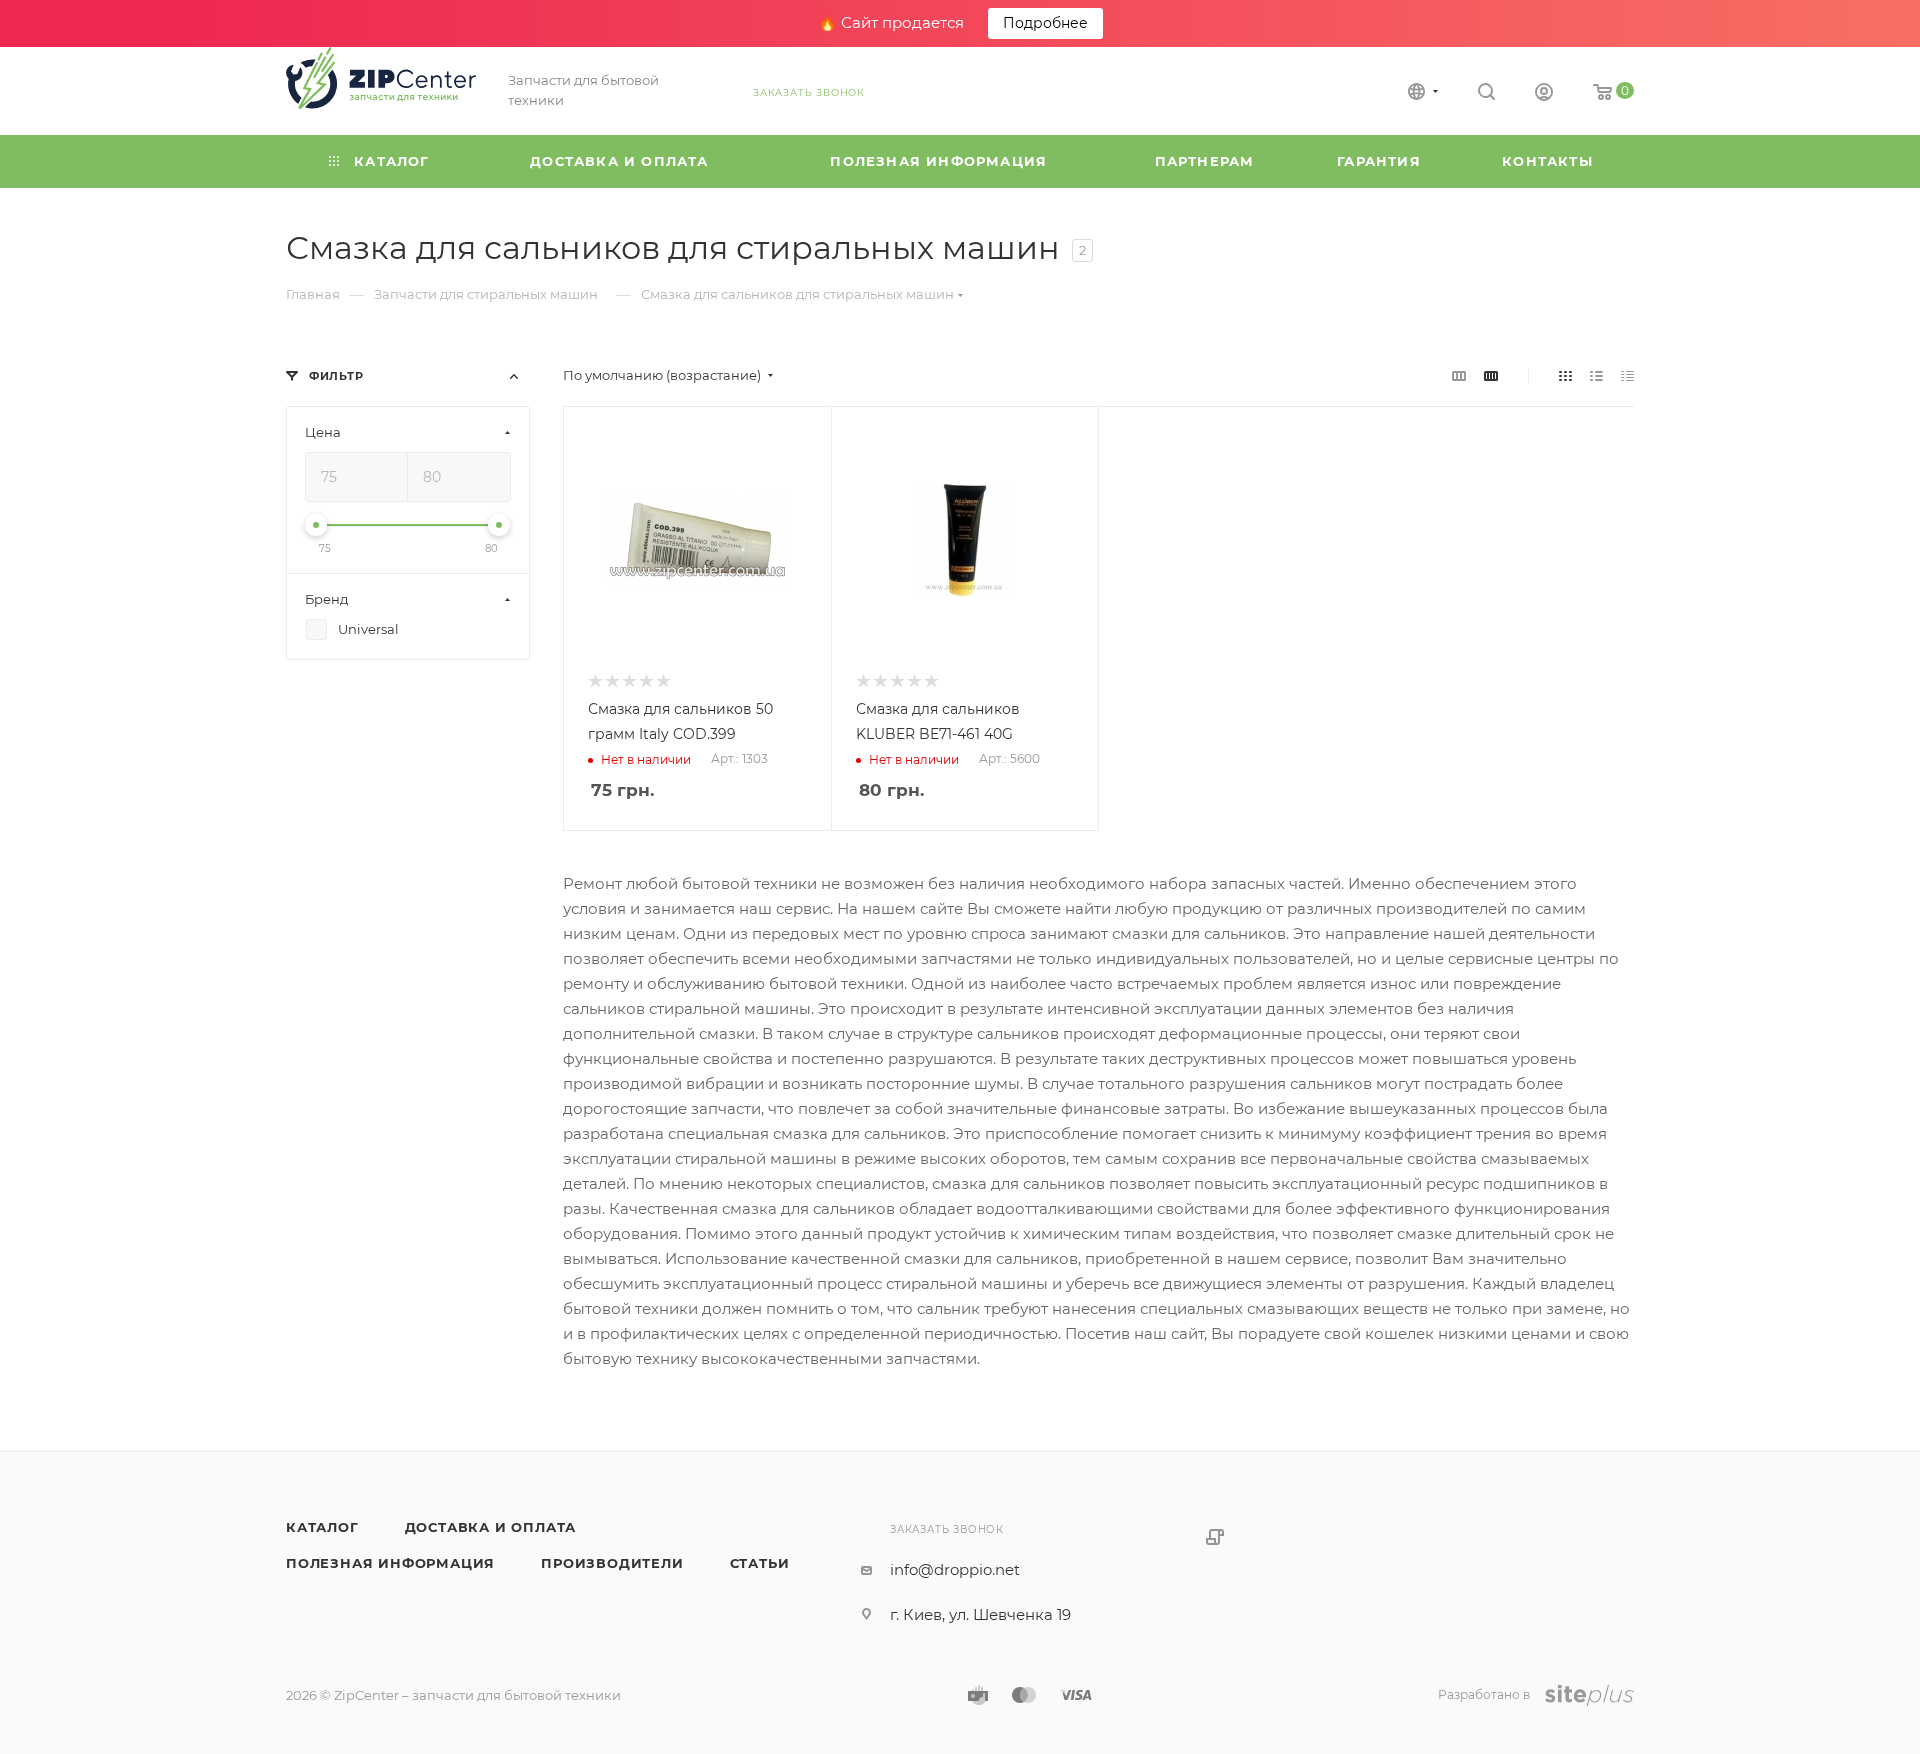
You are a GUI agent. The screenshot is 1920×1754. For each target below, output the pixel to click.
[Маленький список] (1459, 375)
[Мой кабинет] (1544, 94)
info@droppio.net (955, 1569)
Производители (612, 1563)
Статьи (760, 1563)
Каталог (322, 1527)
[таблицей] (1627, 375)
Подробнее (1045, 23)
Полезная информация (390, 1563)
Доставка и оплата (491, 1527)
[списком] (1596, 375)
